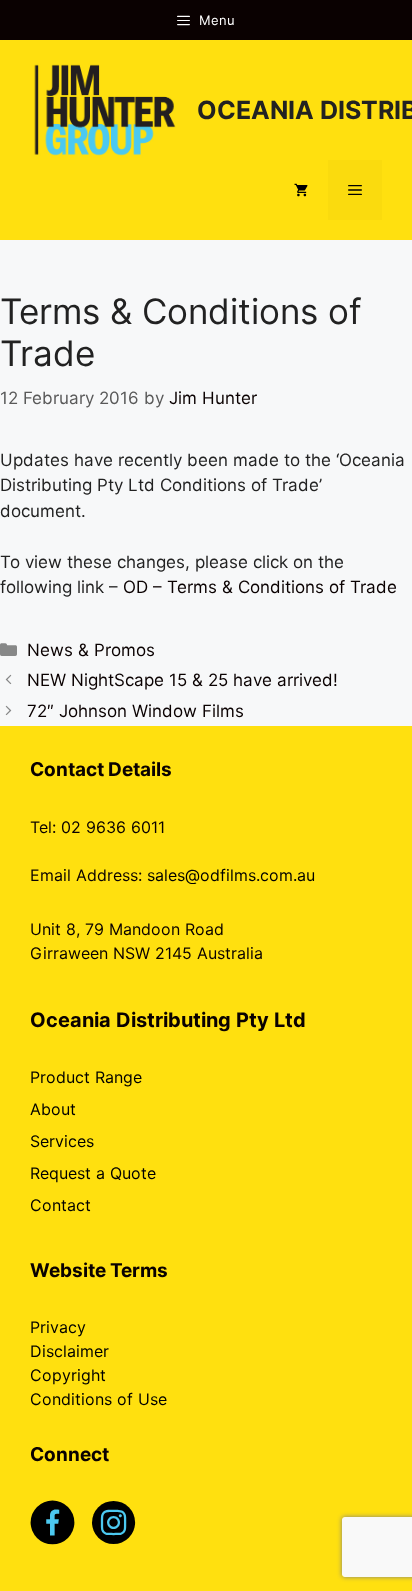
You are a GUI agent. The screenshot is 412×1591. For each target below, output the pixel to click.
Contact (60, 1205)
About (53, 1109)
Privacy (58, 1327)
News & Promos (91, 650)
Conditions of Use (98, 1399)
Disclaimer (69, 1351)
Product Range (86, 1077)
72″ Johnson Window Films (135, 711)
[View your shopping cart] (301, 190)
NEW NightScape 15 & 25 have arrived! (182, 680)
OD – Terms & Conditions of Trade (260, 587)
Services (62, 1141)
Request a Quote (93, 1173)
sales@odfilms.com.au (231, 875)
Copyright (68, 1375)
